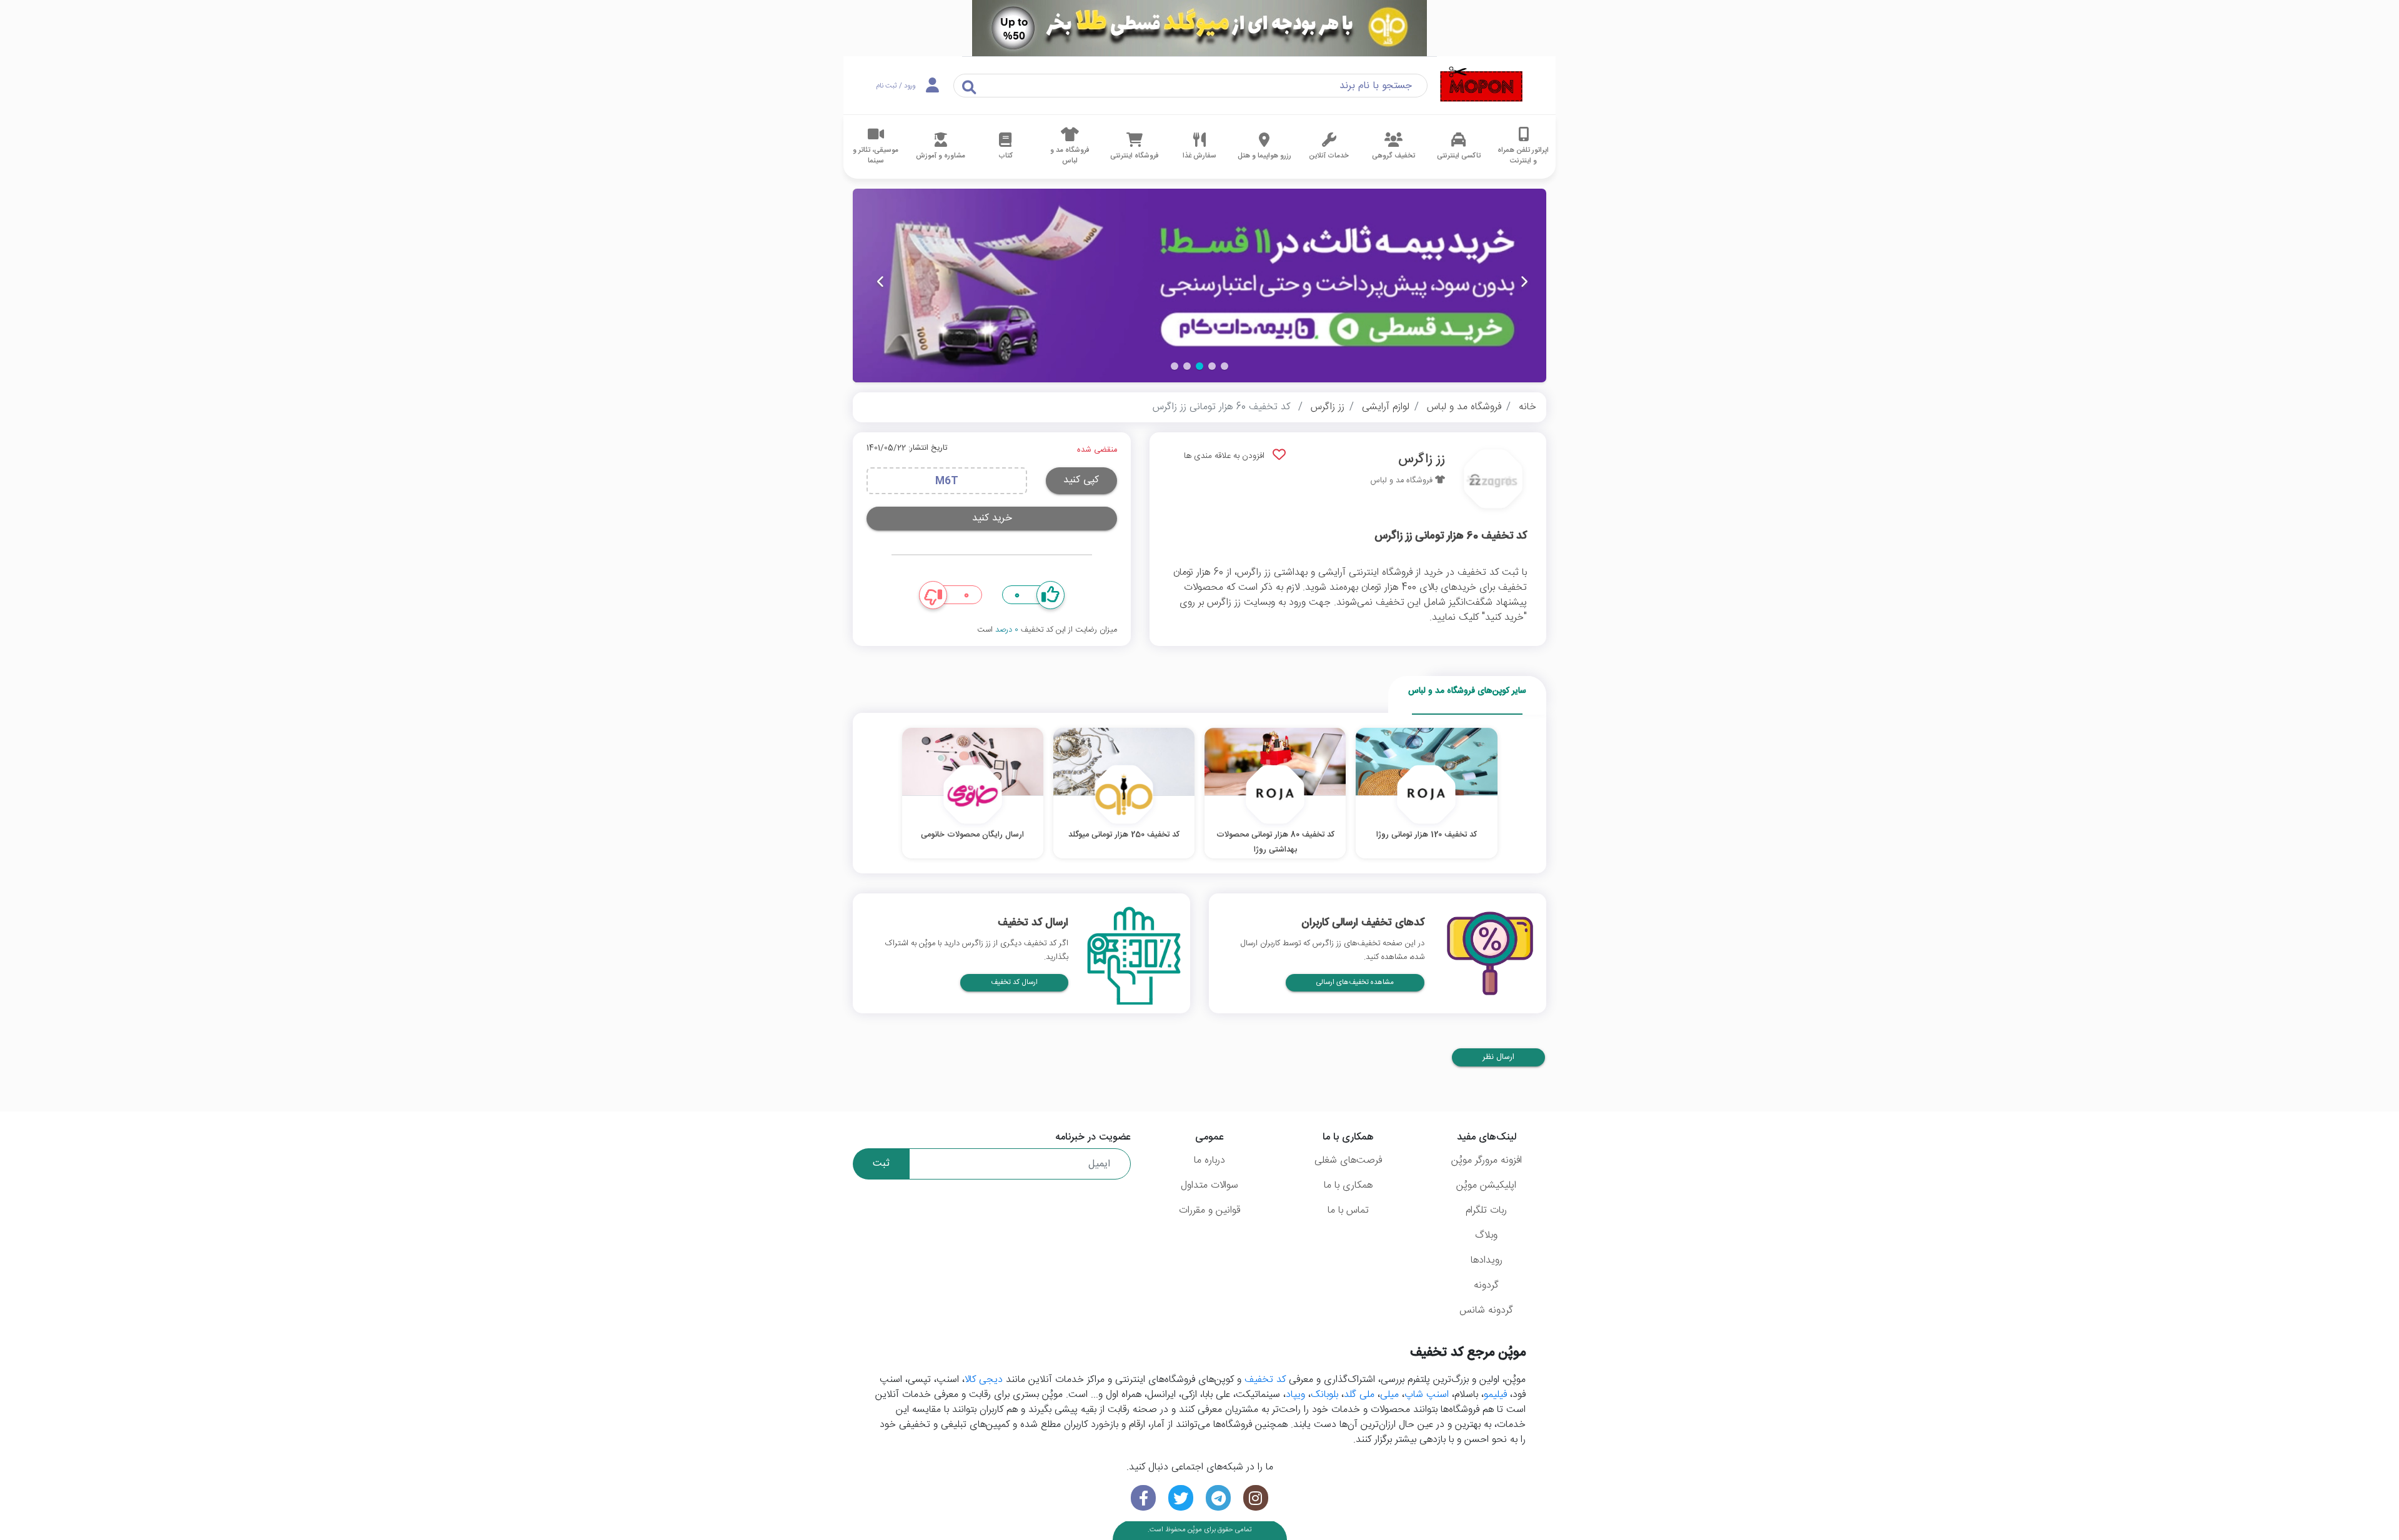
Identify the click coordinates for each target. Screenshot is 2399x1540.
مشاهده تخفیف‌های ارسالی (1355, 982)
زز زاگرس (1328, 407)
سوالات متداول (1209, 1185)
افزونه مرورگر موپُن (1487, 1160)
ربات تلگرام (1486, 1210)
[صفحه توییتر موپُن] (1181, 1498)
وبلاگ (1486, 1235)
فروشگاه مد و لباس (1464, 407)
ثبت (881, 1164)
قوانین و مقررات (1209, 1210)
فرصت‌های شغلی (1348, 1160)
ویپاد (1295, 1395)
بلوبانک (1324, 1395)
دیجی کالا (984, 1380)
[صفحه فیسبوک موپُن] (1143, 1498)
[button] (1224, 366)
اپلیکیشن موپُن (1486, 1185)
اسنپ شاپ (1427, 1395)
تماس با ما (1348, 1210)
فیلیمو (1495, 1395)
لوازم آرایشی (1386, 407)
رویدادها (1487, 1260)
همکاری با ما (1348, 1185)
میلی (1389, 1395)
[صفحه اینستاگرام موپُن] (1256, 1498)
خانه (1527, 407)
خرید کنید (992, 518)
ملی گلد (1359, 1395)
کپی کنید (1081, 480)
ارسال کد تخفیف (1014, 982)
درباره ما (1209, 1160)
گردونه (1486, 1285)
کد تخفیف (1265, 1380)
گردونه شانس (1486, 1310)
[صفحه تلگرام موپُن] (1218, 1498)
